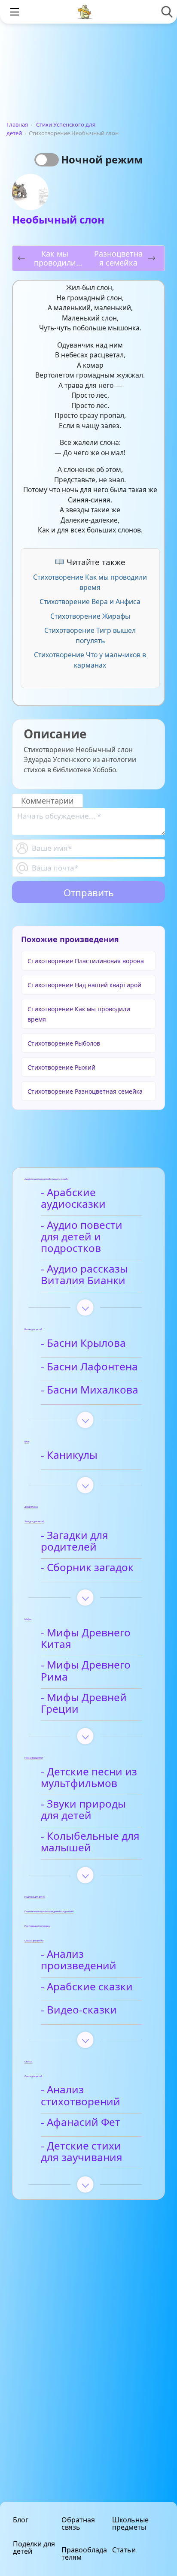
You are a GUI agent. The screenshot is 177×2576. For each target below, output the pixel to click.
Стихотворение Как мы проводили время (90, 582)
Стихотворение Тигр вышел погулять (90, 635)
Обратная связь (78, 2523)
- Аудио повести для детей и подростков (82, 1237)
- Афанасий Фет (81, 2122)
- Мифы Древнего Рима (86, 1671)
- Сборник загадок (87, 1568)
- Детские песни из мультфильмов (89, 1778)
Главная (17, 124)
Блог (21, 2520)
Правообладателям (84, 2553)
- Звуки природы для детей (83, 1810)
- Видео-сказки (79, 2010)
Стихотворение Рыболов (64, 1043)
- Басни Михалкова (90, 1390)
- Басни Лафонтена (89, 1367)
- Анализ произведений (79, 1960)
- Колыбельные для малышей (90, 1842)
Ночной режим (102, 159)
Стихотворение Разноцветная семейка (85, 1091)
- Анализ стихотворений (81, 2096)
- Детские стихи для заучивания (82, 2152)
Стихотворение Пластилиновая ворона (86, 961)
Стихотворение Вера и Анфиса (90, 602)
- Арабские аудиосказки (73, 1199)
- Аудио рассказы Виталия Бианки (84, 1275)
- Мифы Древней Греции (84, 1704)
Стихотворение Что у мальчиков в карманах (90, 660)
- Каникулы (69, 1455)
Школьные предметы (130, 2523)
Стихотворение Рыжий (61, 1067)
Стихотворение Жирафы (90, 616)
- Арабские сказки (87, 1987)
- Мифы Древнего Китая (86, 1639)
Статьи (124, 2550)
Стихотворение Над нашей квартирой (84, 985)
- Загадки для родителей (75, 1541)
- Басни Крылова (83, 1343)
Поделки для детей (34, 2547)
